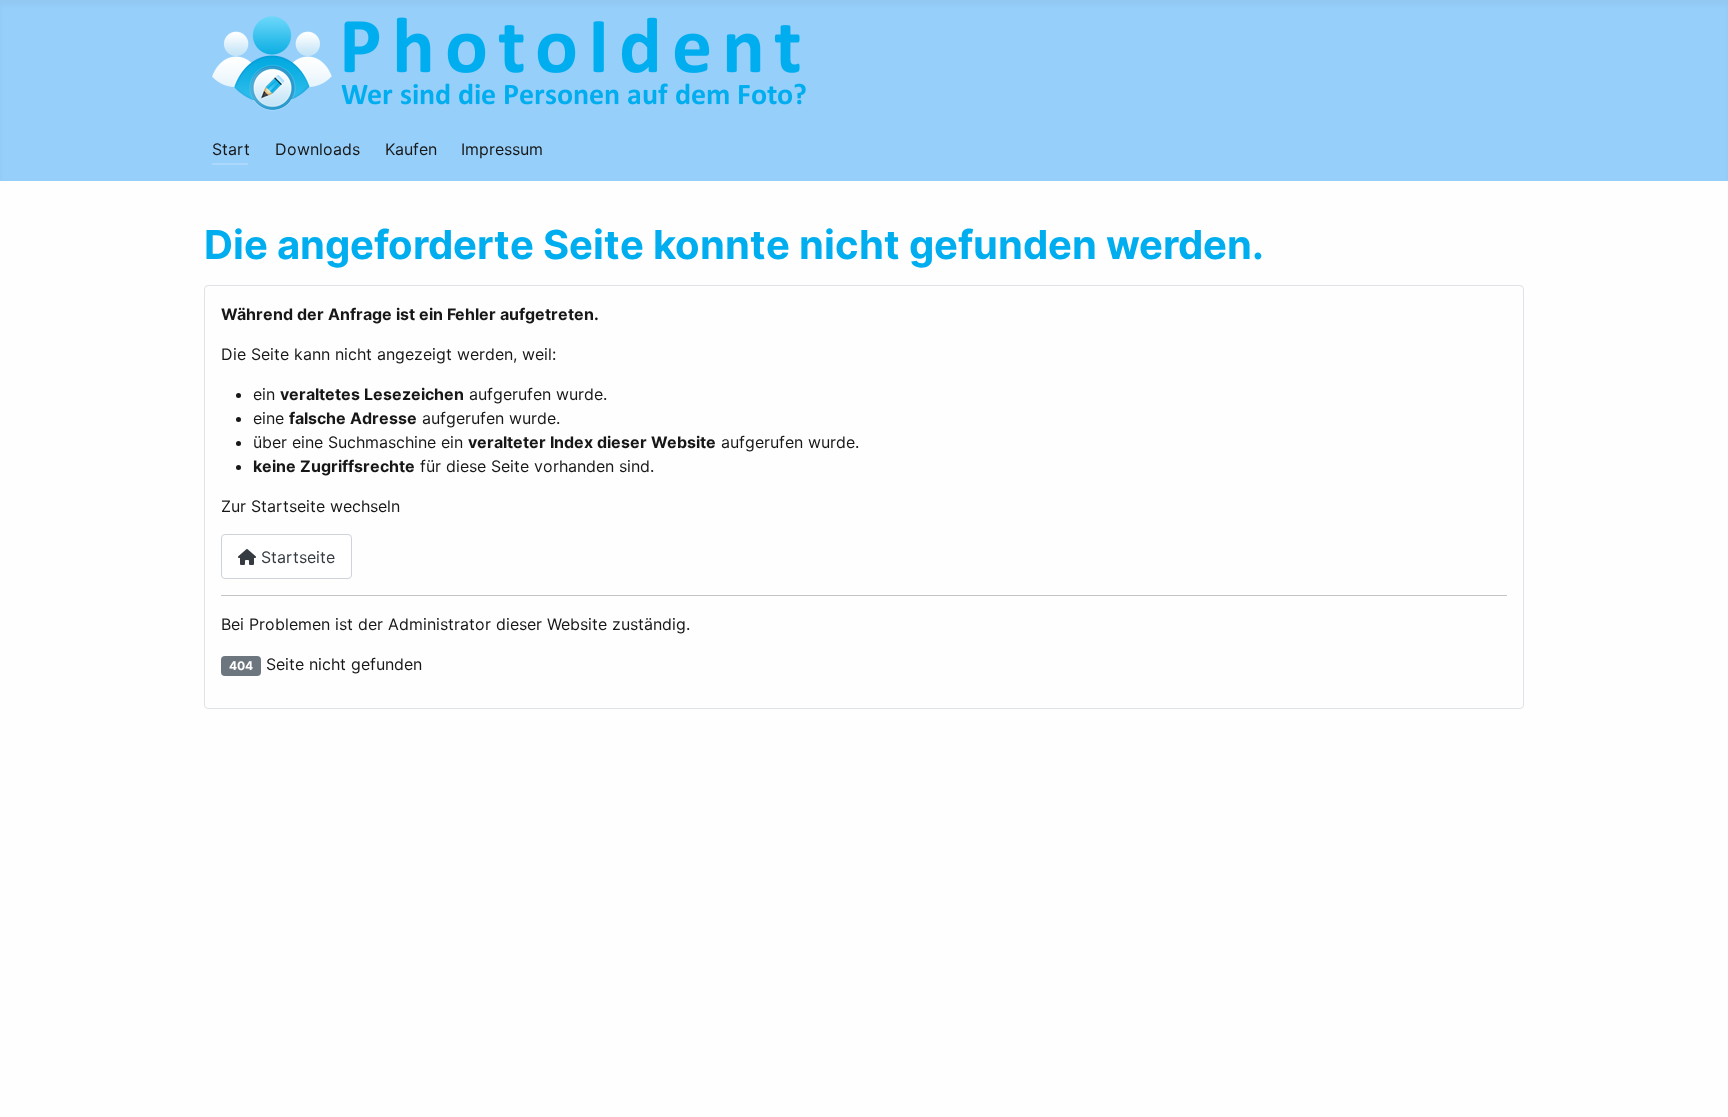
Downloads (317, 149)
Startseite (295, 557)
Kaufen (411, 149)
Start (231, 149)
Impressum (502, 149)
